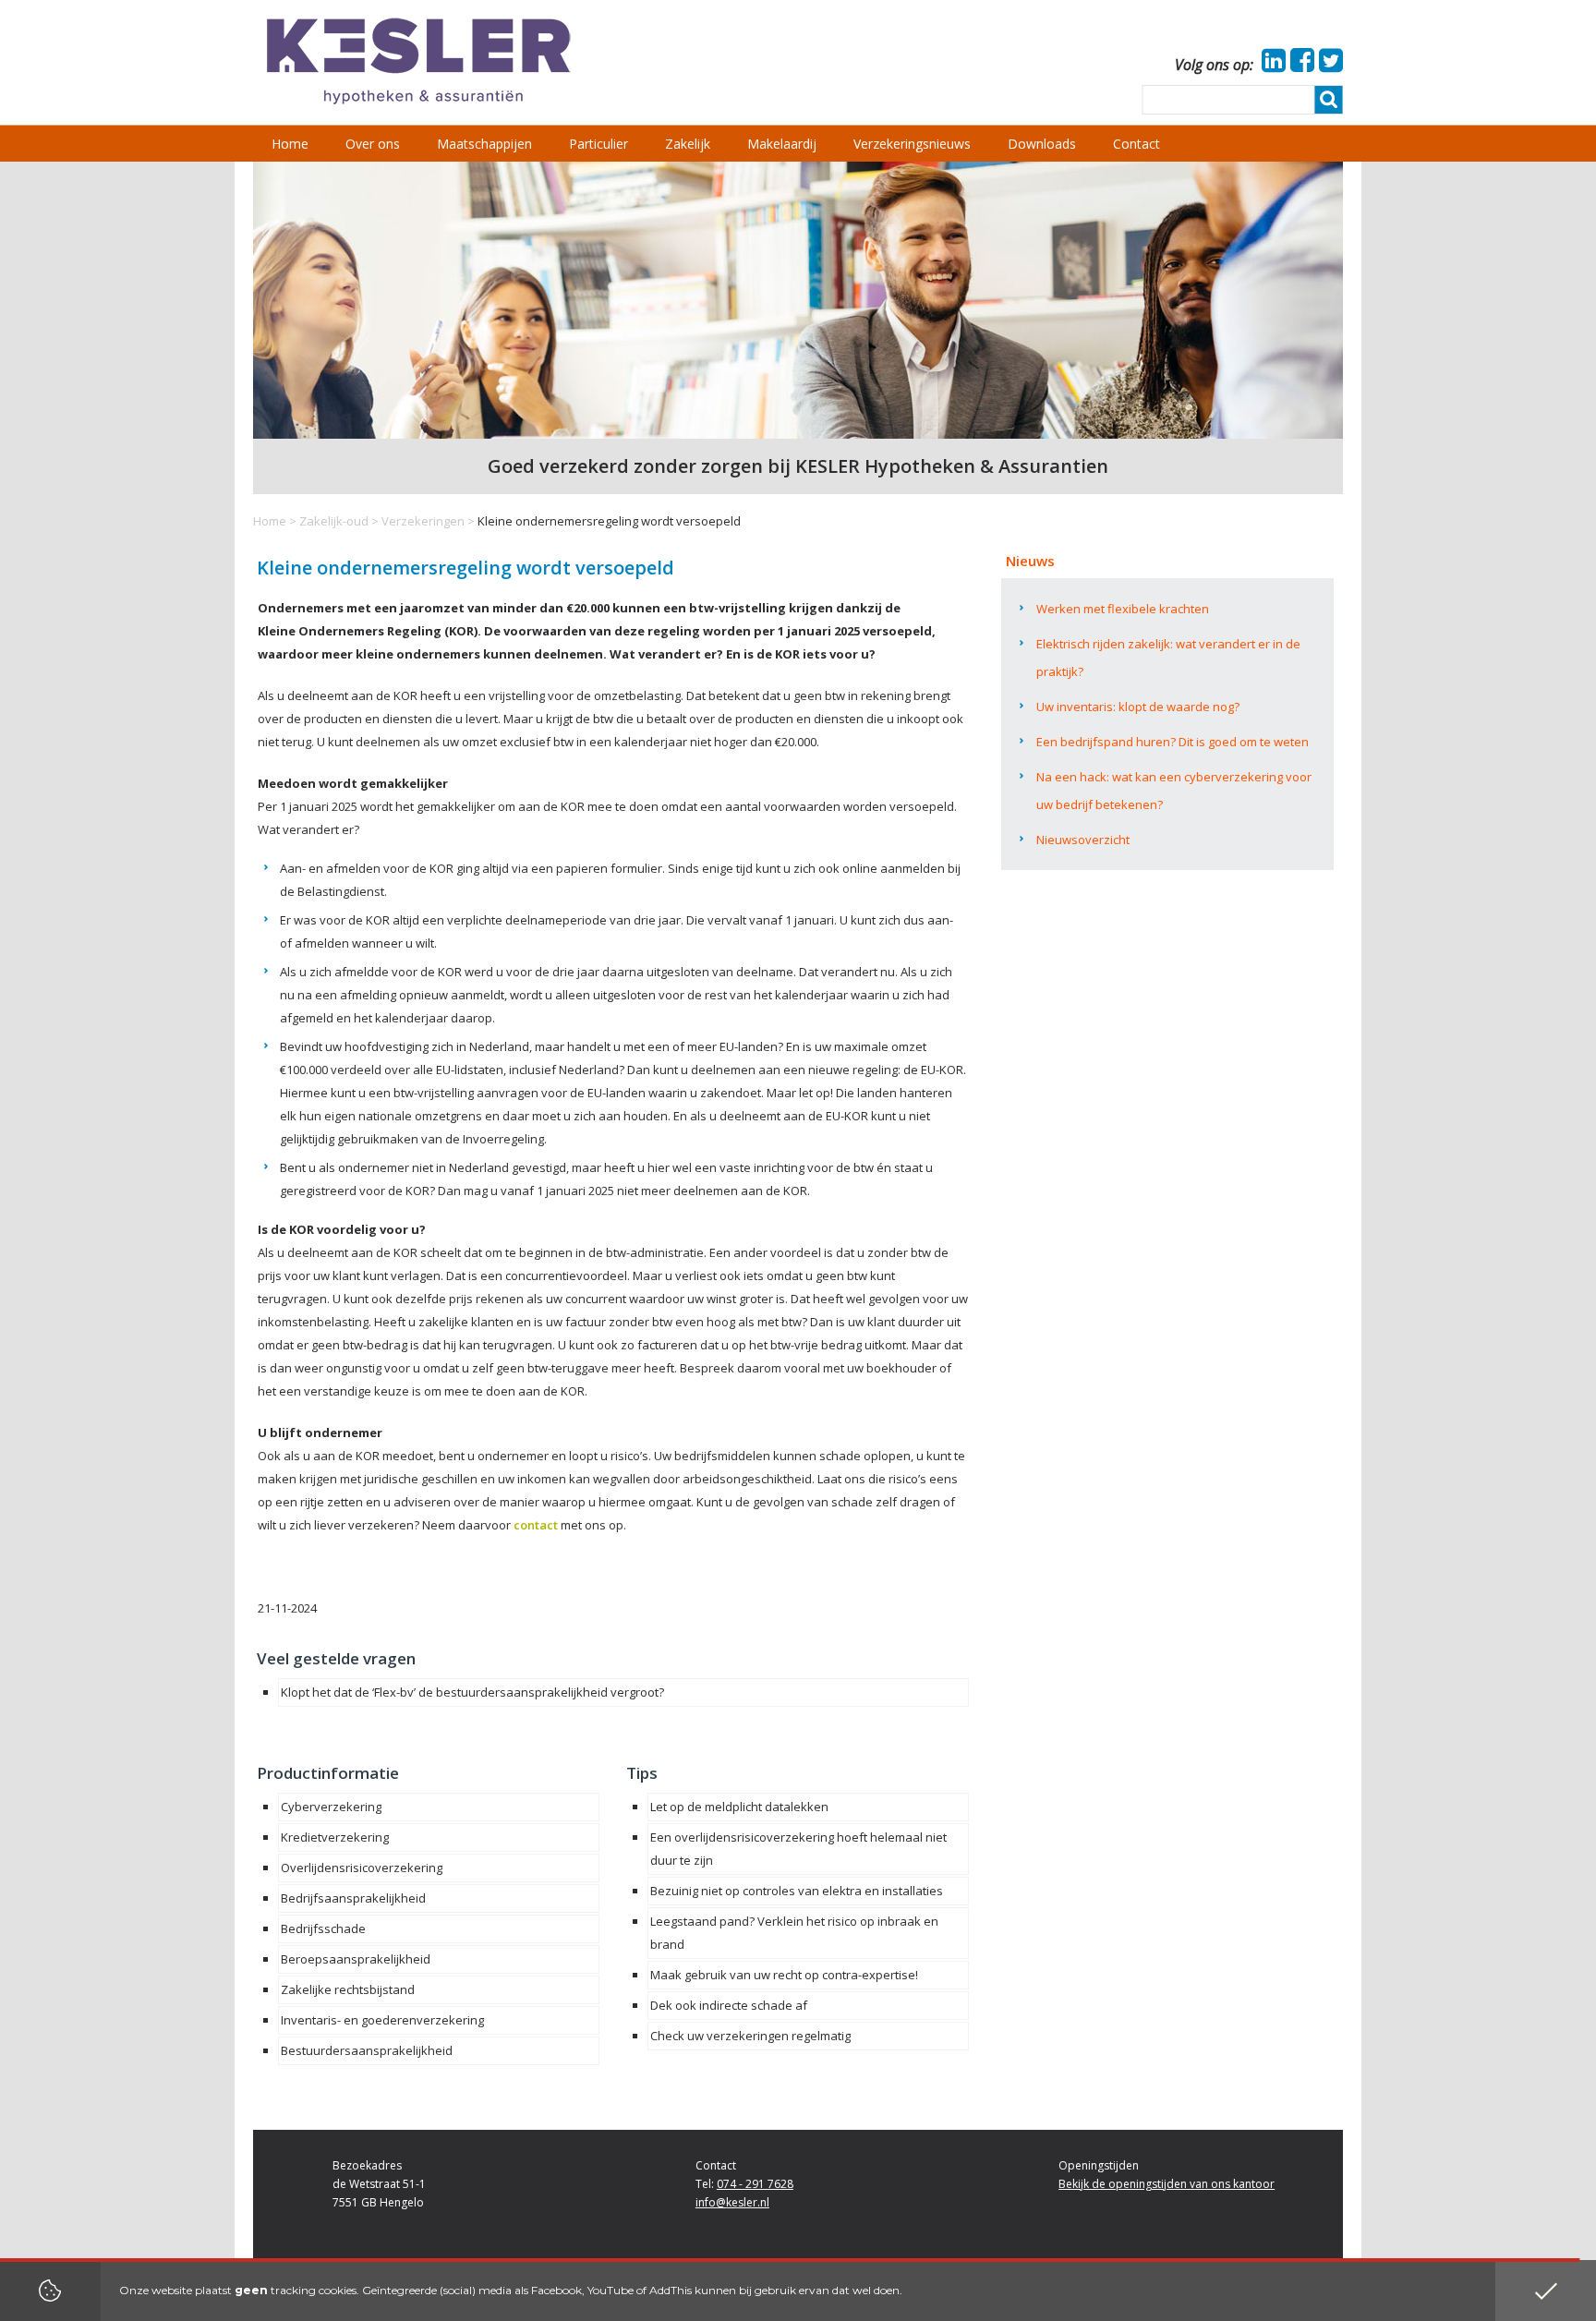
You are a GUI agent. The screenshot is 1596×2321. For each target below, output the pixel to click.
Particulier (598, 144)
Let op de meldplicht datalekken (739, 1807)
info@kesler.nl (732, 2202)
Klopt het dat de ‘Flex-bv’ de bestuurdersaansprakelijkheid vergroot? (472, 1692)
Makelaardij (782, 144)
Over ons (373, 144)
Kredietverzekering (335, 1837)
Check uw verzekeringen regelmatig (750, 2036)
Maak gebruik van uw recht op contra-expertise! (784, 1975)
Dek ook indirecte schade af (729, 2005)
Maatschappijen (484, 144)
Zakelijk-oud (334, 521)
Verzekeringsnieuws (912, 144)
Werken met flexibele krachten (1123, 609)
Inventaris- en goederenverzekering (382, 2020)
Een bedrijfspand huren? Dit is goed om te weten (1173, 742)
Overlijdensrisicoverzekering (362, 1868)
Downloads (1042, 144)
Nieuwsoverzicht (1083, 840)
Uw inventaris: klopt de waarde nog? (1138, 707)
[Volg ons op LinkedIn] (1271, 66)
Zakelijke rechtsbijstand (348, 1989)
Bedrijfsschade (323, 1928)
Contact (1137, 144)
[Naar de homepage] (419, 61)
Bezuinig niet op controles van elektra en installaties (797, 1891)
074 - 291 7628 (755, 2184)
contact (536, 1525)
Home (270, 521)
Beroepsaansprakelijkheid (356, 1959)
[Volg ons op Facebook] (1300, 66)
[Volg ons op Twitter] (1329, 66)
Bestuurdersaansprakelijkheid (367, 2050)
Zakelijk (688, 144)
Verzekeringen (423, 521)
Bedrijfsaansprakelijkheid (353, 1898)
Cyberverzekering (331, 1807)
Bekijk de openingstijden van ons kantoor (1167, 2184)
